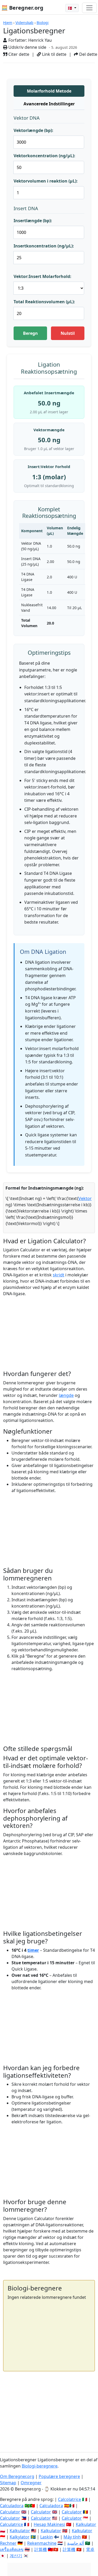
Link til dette (54, 54)
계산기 (16, 2556)
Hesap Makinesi (49, 2524)
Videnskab (24, 23)
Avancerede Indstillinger (49, 104)
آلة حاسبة (76, 2543)
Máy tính (72, 2537)
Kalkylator (20, 2537)
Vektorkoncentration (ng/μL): (44, 156)
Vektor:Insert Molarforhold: (42, 276)
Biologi (43, 23)
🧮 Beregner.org (22, 8)
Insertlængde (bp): (33, 221)
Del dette (88, 54)
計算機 (41, 2549)
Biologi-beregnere (40, 2466)
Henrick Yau (40, 40)
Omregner (31, 2483)
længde (66, 1395)
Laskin (47, 2537)
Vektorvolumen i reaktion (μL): (46, 181)
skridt (59, 1275)
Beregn (30, 333)
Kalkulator (86, 2524)
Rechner (8, 2543)
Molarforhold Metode (49, 91)
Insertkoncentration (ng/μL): (44, 246)
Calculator (10, 2512)
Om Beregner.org (17, 2476)
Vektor (85, 1198)
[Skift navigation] (89, 8)
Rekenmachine (42, 2543)
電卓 (90, 2549)
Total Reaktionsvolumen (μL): (44, 302)
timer (33, 1950)
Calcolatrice (70, 2499)
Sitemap (8, 2483)
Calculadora (12, 2506)
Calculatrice (11, 2524)
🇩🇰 (70, 8)
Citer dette (18, 54)
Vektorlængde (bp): (33, 130)
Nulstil (68, 333)
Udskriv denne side (27, 47)
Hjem (8, 23)
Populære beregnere (59, 2476)
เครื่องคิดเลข (12, 2549)
